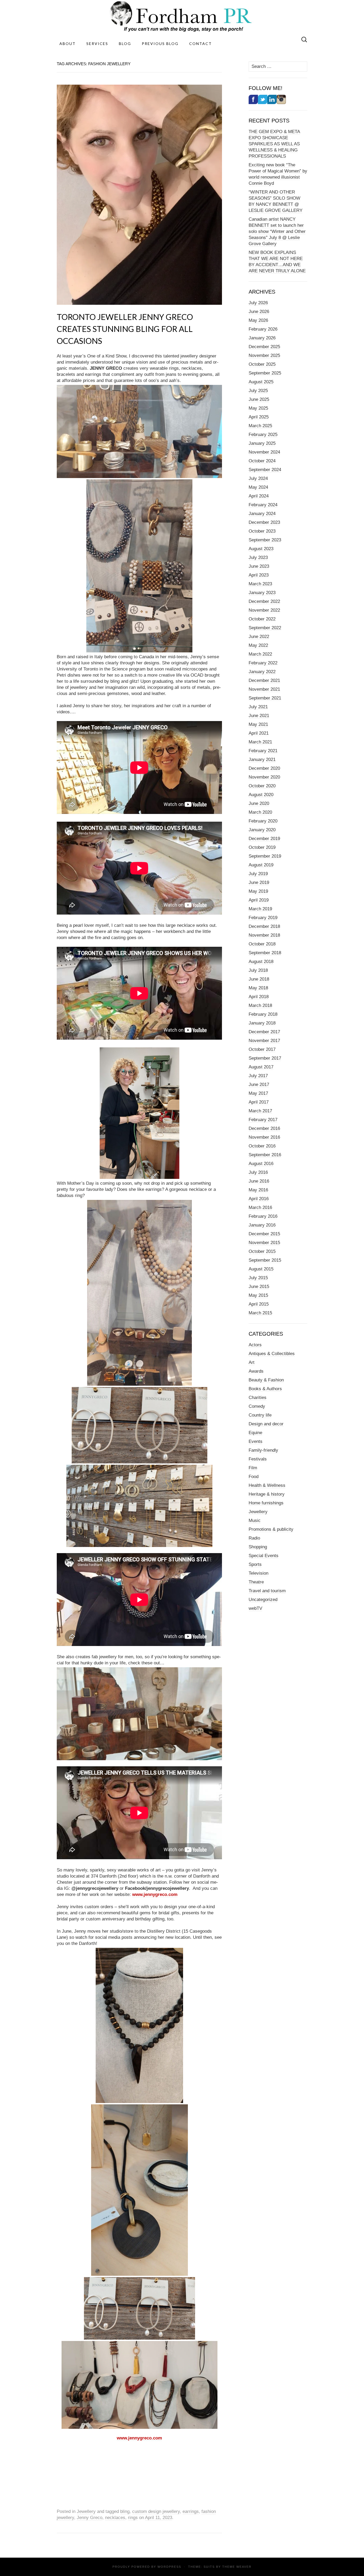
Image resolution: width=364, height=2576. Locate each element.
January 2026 (262, 338)
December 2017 (264, 1032)
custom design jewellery (156, 2511)
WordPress (169, 2567)
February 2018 (263, 1014)
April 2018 (259, 997)
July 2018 (258, 970)
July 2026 (258, 303)
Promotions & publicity (271, 1529)
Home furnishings (266, 1503)
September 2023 (265, 540)
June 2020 (259, 803)
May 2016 (258, 1190)
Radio (254, 1538)
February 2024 (263, 505)
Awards (256, 1371)
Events (256, 1441)
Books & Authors (265, 1389)
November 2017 (264, 1041)
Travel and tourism (267, 1591)
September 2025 (265, 373)
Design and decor (266, 1424)
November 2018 (264, 935)
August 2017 (261, 1067)
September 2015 (265, 1260)
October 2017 (262, 1049)
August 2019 (261, 865)
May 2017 (258, 1093)
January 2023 (262, 593)
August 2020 (261, 795)
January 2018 (262, 1023)
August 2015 (261, 1269)
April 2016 (259, 1199)
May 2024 (258, 487)
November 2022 (264, 610)
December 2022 (264, 601)
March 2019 (260, 909)
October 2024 (262, 461)
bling (125, 2511)
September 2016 (265, 1155)
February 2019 (263, 918)
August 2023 (261, 549)
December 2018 (264, 926)
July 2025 (258, 391)
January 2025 (262, 443)
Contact (201, 44)
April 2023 (259, 575)
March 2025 (260, 426)
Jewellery (86, 2511)
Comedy (257, 1406)
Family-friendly (263, 1450)
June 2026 (259, 312)
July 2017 (258, 1076)
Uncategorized (263, 1600)
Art (252, 1362)
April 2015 (259, 1304)
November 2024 (264, 452)
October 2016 (262, 1146)
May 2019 (258, 891)
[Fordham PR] (182, 16)
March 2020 (260, 812)
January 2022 (262, 672)
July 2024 (258, 478)
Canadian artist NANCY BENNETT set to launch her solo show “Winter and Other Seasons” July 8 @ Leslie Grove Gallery (277, 231)
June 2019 (259, 882)
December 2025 (264, 347)
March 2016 (260, 1207)
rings (133, 2518)
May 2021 (258, 724)
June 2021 (259, 716)
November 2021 (264, 689)
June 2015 (259, 1287)
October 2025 (262, 364)
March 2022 (260, 654)
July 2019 (258, 874)
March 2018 (260, 1005)
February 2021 (263, 751)
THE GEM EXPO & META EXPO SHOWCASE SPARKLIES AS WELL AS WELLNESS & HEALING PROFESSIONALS (274, 144)
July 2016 (258, 1172)
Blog (125, 44)
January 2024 (262, 514)
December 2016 (264, 1128)
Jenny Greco (90, 2518)
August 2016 (261, 1164)
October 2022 (262, 619)
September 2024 (265, 470)
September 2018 (265, 953)
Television (258, 1573)
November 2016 (264, 1137)
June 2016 (259, 1181)
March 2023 (260, 584)
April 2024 (259, 496)
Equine (255, 1433)
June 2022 (259, 637)
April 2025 (259, 417)
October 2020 (262, 786)
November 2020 (264, 777)
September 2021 (265, 698)
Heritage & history (267, 1494)
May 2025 (258, 408)
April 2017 (259, 1102)
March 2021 (260, 742)
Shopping (258, 1547)
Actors (255, 1345)
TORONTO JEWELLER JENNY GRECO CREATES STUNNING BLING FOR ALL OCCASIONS (125, 329)
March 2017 (260, 1111)
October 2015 (262, 1251)
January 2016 (262, 1225)
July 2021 (258, 707)
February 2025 (263, 435)
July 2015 (258, 1278)
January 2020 (262, 830)
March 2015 (260, 1313)
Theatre (256, 1582)
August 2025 (261, 382)
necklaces (115, 2518)
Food (254, 1477)
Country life (260, 1415)
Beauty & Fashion (266, 1380)
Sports (255, 1564)
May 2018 (258, 988)
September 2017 (265, 1058)
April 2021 (259, 733)
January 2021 (262, 760)
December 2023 (264, 522)
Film (253, 1468)
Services (97, 44)
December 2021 (264, 680)
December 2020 (264, 768)
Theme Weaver (237, 2567)
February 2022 (263, 663)
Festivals (258, 1459)
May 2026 (258, 320)
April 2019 (259, 900)
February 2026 (263, 329)
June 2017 (259, 1085)
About (68, 44)
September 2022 (265, 628)
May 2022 (258, 645)
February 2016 (263, 1216)
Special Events (264, 1556)
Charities (258, 1398)
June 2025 (259, 399)
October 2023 (262, 531)
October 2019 (262, 847)
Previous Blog (160, 44)
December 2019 (264, 839)
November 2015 (264, 1243)
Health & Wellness (267, 1485)
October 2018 (262, 944)
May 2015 (258, 1295)
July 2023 (258, 557)
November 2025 (264, 355)
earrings (191, 2511)
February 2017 (263, 1120)
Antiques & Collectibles (272, 1354)
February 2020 (263, 821)
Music (255, 1521)
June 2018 (259, 979)
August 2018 (261, 962)
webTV (255, 1608)
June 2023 (259, 566)
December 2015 (264, 1234)
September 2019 (265, 856)
